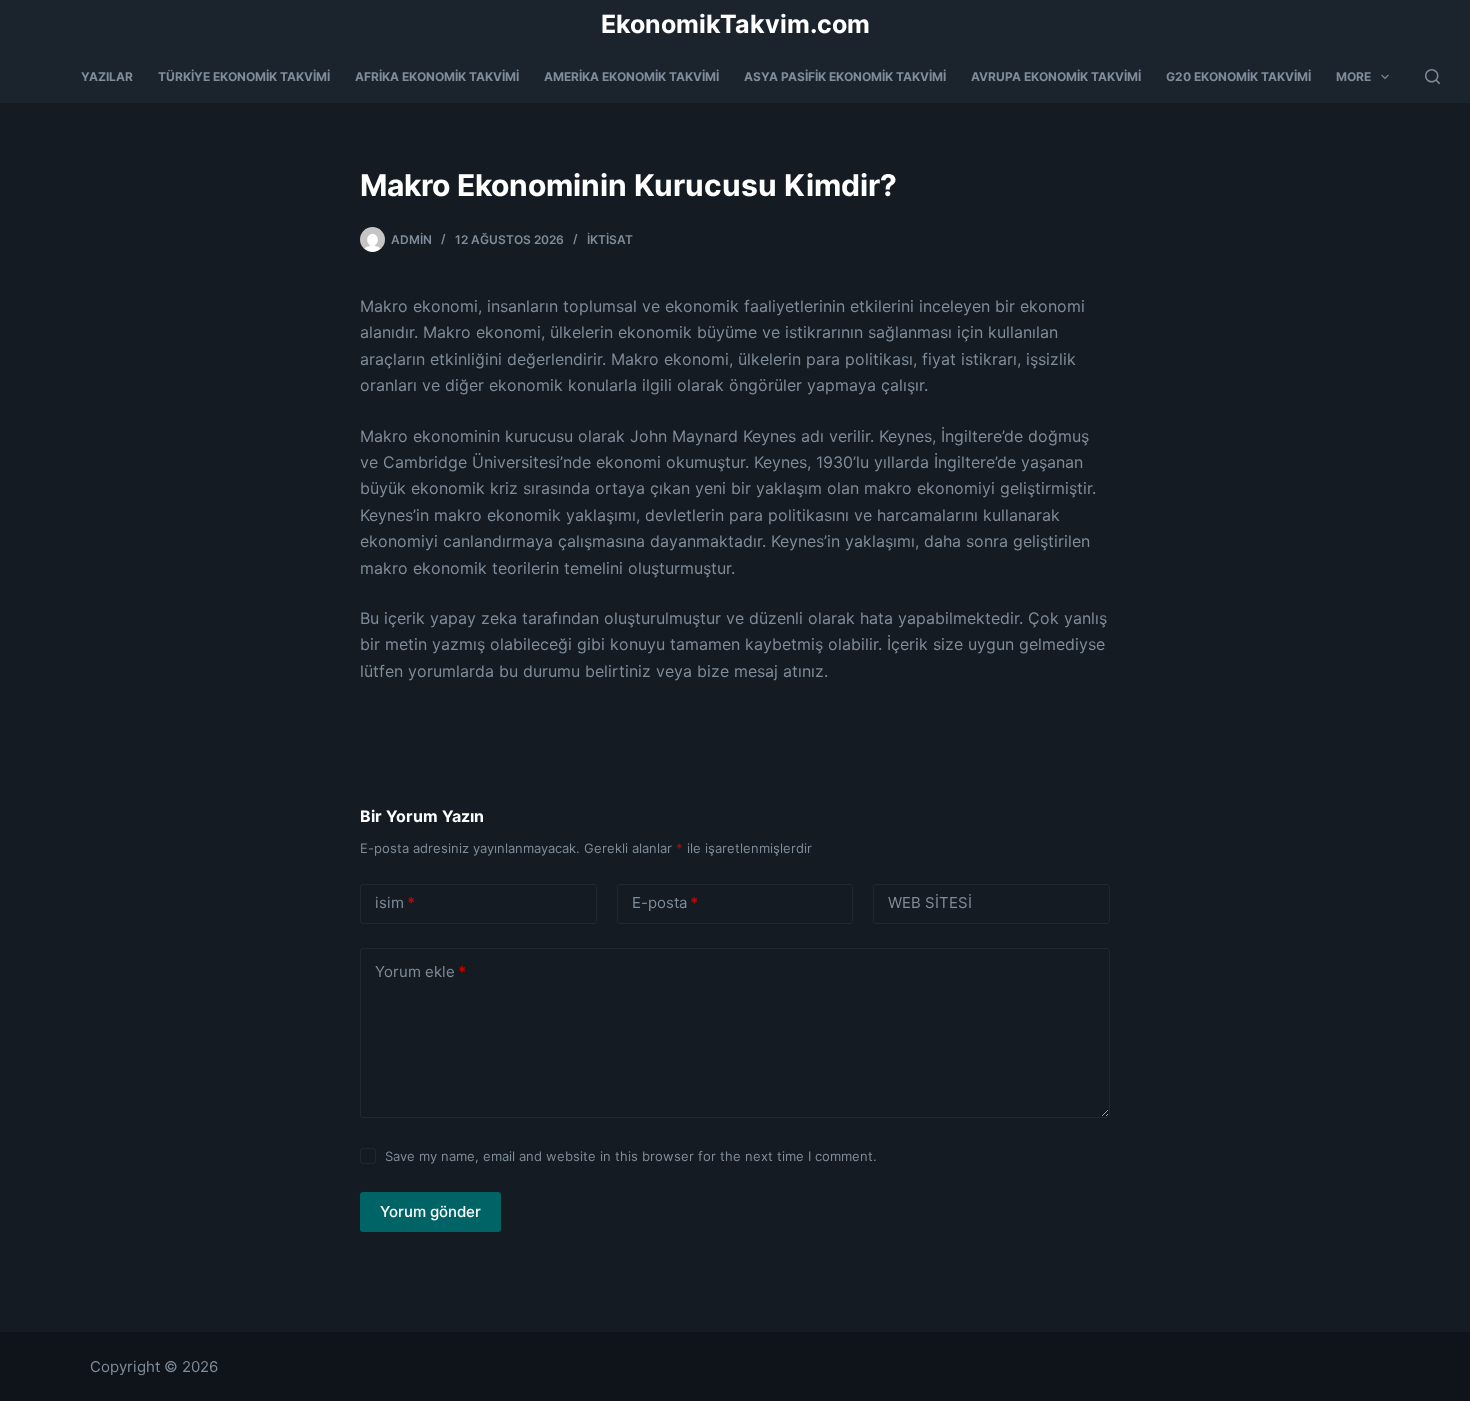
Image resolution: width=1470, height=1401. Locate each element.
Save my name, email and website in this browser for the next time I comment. (631, 1156)
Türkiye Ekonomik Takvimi (244, 76)
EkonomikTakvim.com (735, 24)
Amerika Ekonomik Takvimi (631, 76)
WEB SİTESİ (930, 902)
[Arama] (1432, 76)
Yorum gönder (430, 1211)
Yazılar (107, 76)
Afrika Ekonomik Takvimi (437, 76)
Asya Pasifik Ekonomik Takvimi (845, 76)
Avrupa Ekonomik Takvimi (1056, 76)
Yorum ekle (420, 971)
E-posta (665, 902)
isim (395, 902)
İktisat (610, 239)
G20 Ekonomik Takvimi (1238, 76)
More (1353, 76)
